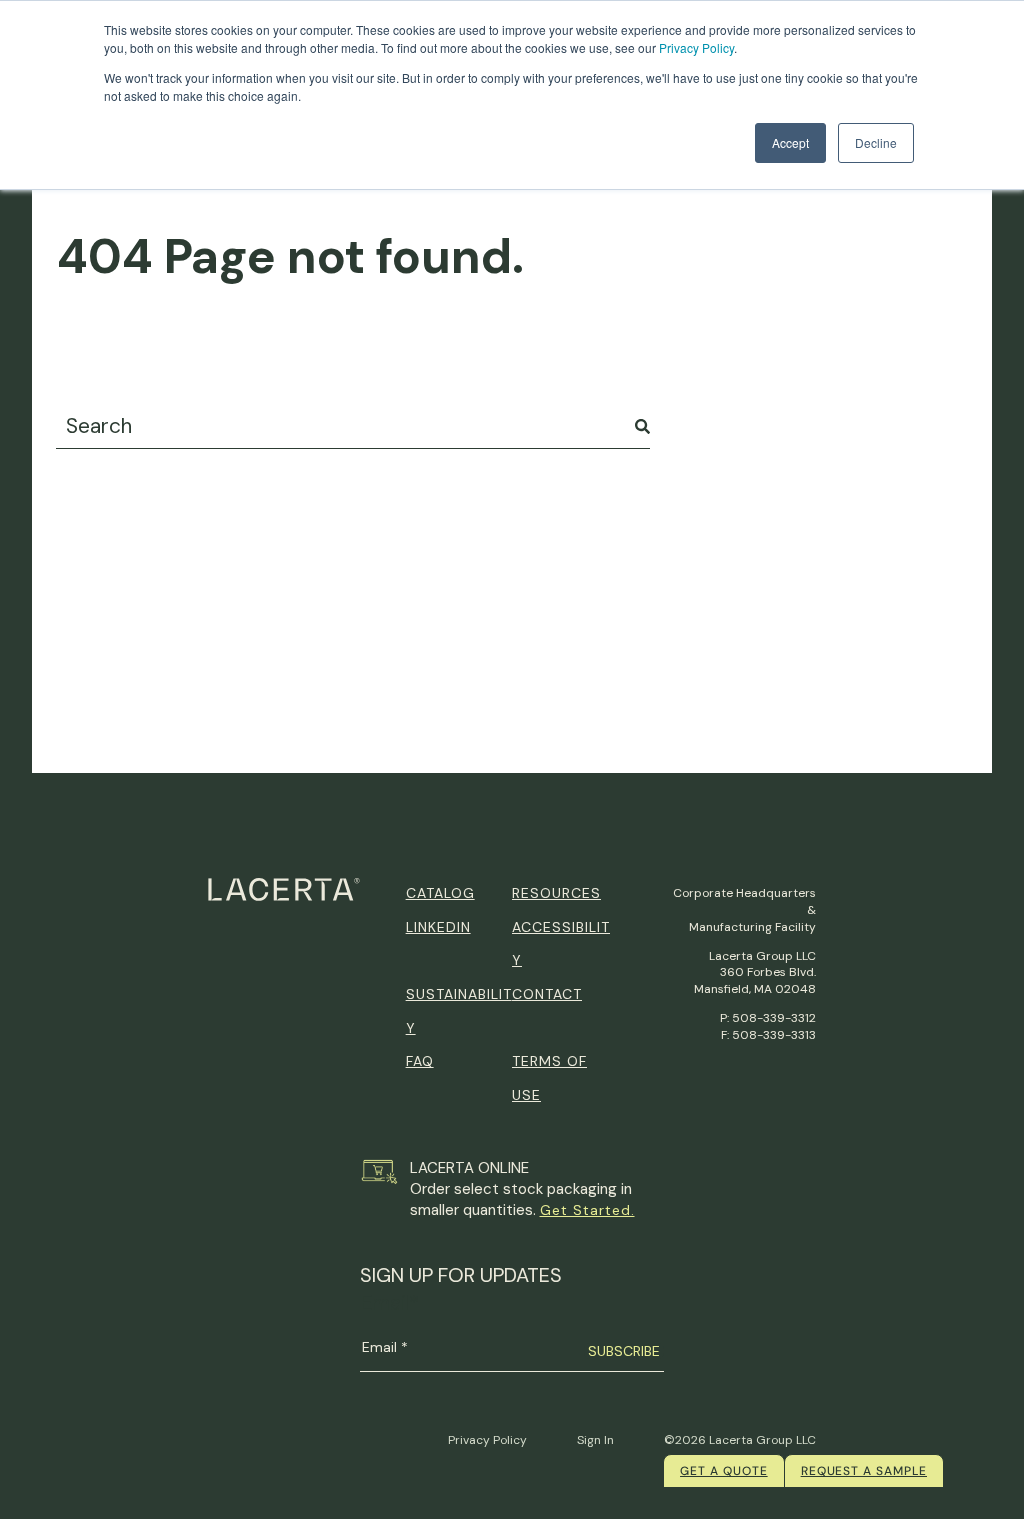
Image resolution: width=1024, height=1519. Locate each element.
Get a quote (724, 1471)
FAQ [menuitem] (420, 1061)
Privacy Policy (696, 47)
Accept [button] (790, 142)
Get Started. (587, 1210)
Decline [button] (876, 142)
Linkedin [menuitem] (438, 927)
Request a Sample (864, 1471)
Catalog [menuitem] (440, 893)
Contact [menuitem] (547, 994)
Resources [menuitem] (556, 893)
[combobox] (353, 426)
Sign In (595, 1440)
